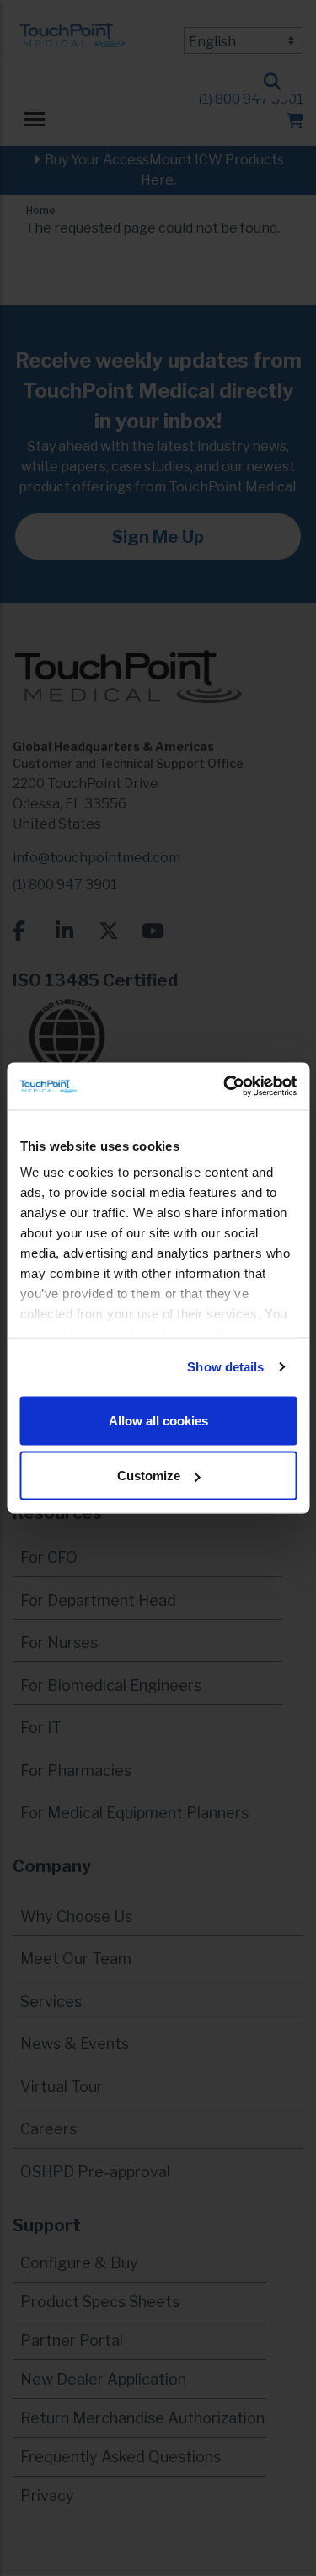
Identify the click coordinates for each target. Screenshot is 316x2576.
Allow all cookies (158, 1420)
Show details (225, 1367)
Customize (149, 1476)
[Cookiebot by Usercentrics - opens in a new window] (225, 1087)
